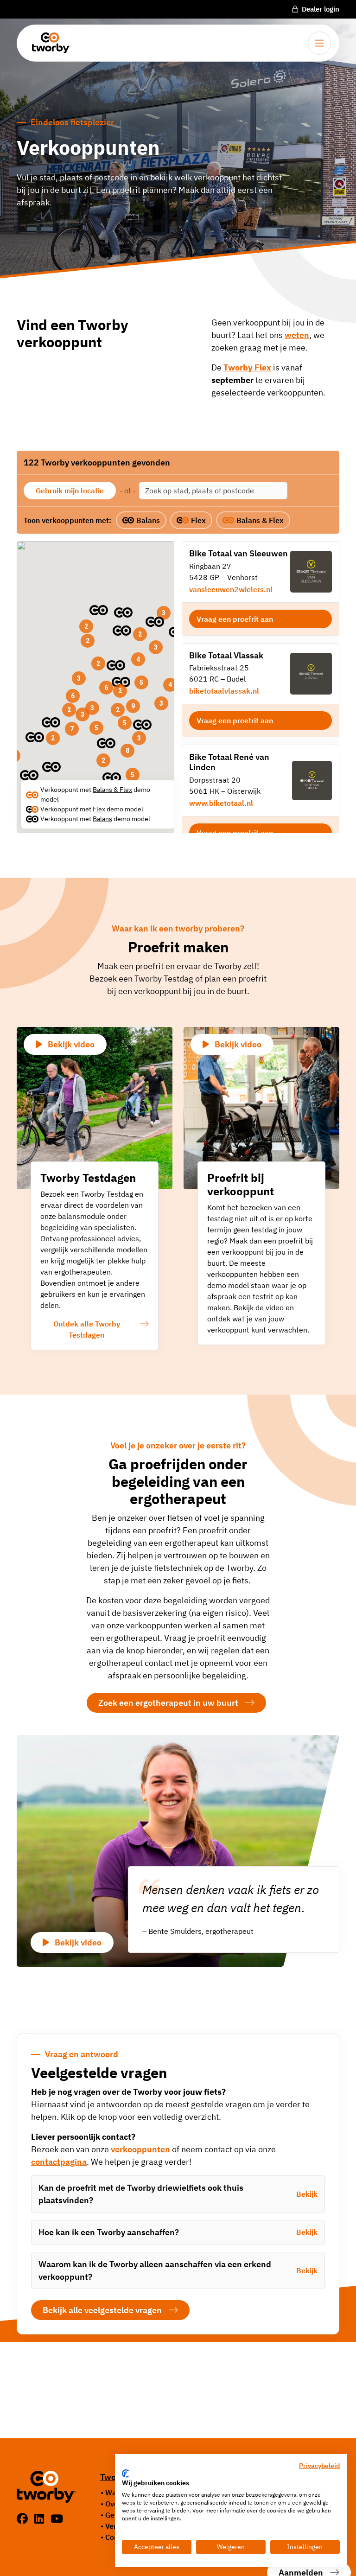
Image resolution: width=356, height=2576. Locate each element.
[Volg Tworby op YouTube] (57, 2519)
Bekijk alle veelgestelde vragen (102, 2310)
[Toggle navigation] (319, 43)
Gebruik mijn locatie (70, 491)
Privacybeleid (319, 2466)
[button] (29, 775)
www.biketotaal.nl (221, 803)
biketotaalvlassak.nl (224, 691)
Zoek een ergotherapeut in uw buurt (168, 1703)
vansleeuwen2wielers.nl (231, 589)
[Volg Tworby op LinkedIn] (41, 2519)
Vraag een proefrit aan (235, 619)
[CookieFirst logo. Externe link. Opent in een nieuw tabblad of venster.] (125, 2474)
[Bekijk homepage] (48, 43)
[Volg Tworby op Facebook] (24, 2519)
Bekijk (307, 2194)
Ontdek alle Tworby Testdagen (87, 1329)
